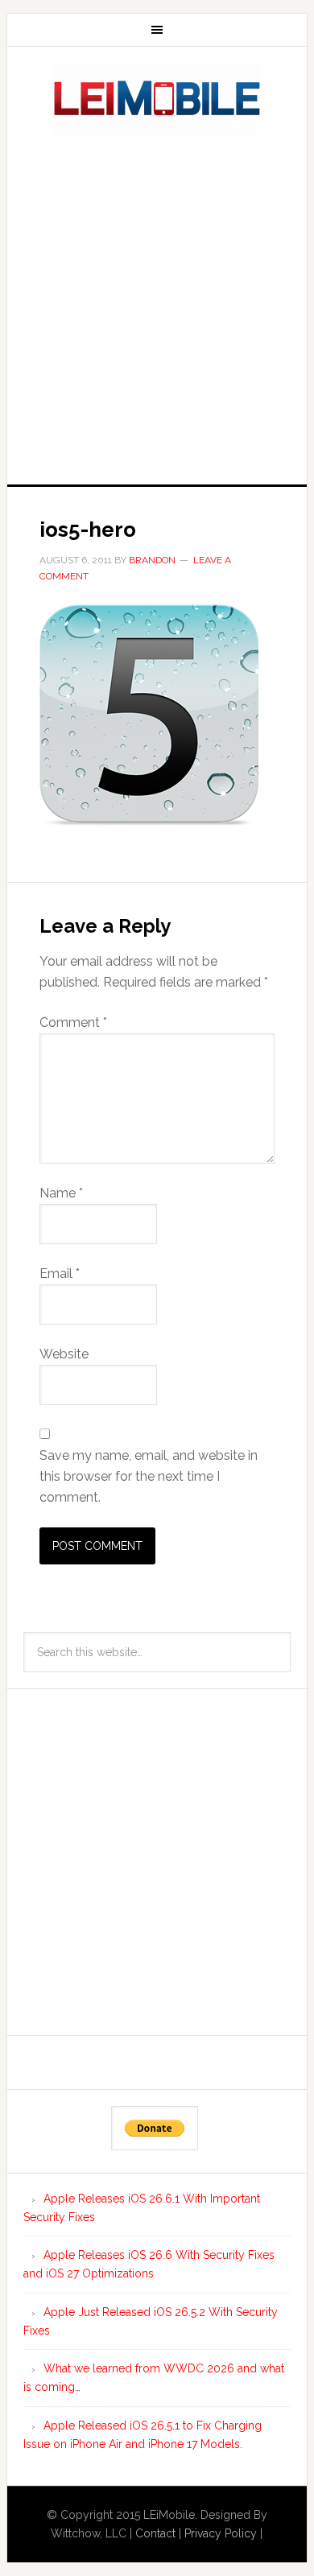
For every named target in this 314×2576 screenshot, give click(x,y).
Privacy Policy (221, 2533)
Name (61, 1193)
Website (64, 1354)
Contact (155, 2533)
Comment (73, 1022)
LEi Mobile (157, 99)
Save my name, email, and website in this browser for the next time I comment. (149, 1476)
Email (60, 1274)
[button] (149, 715)
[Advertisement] (157, 305)
